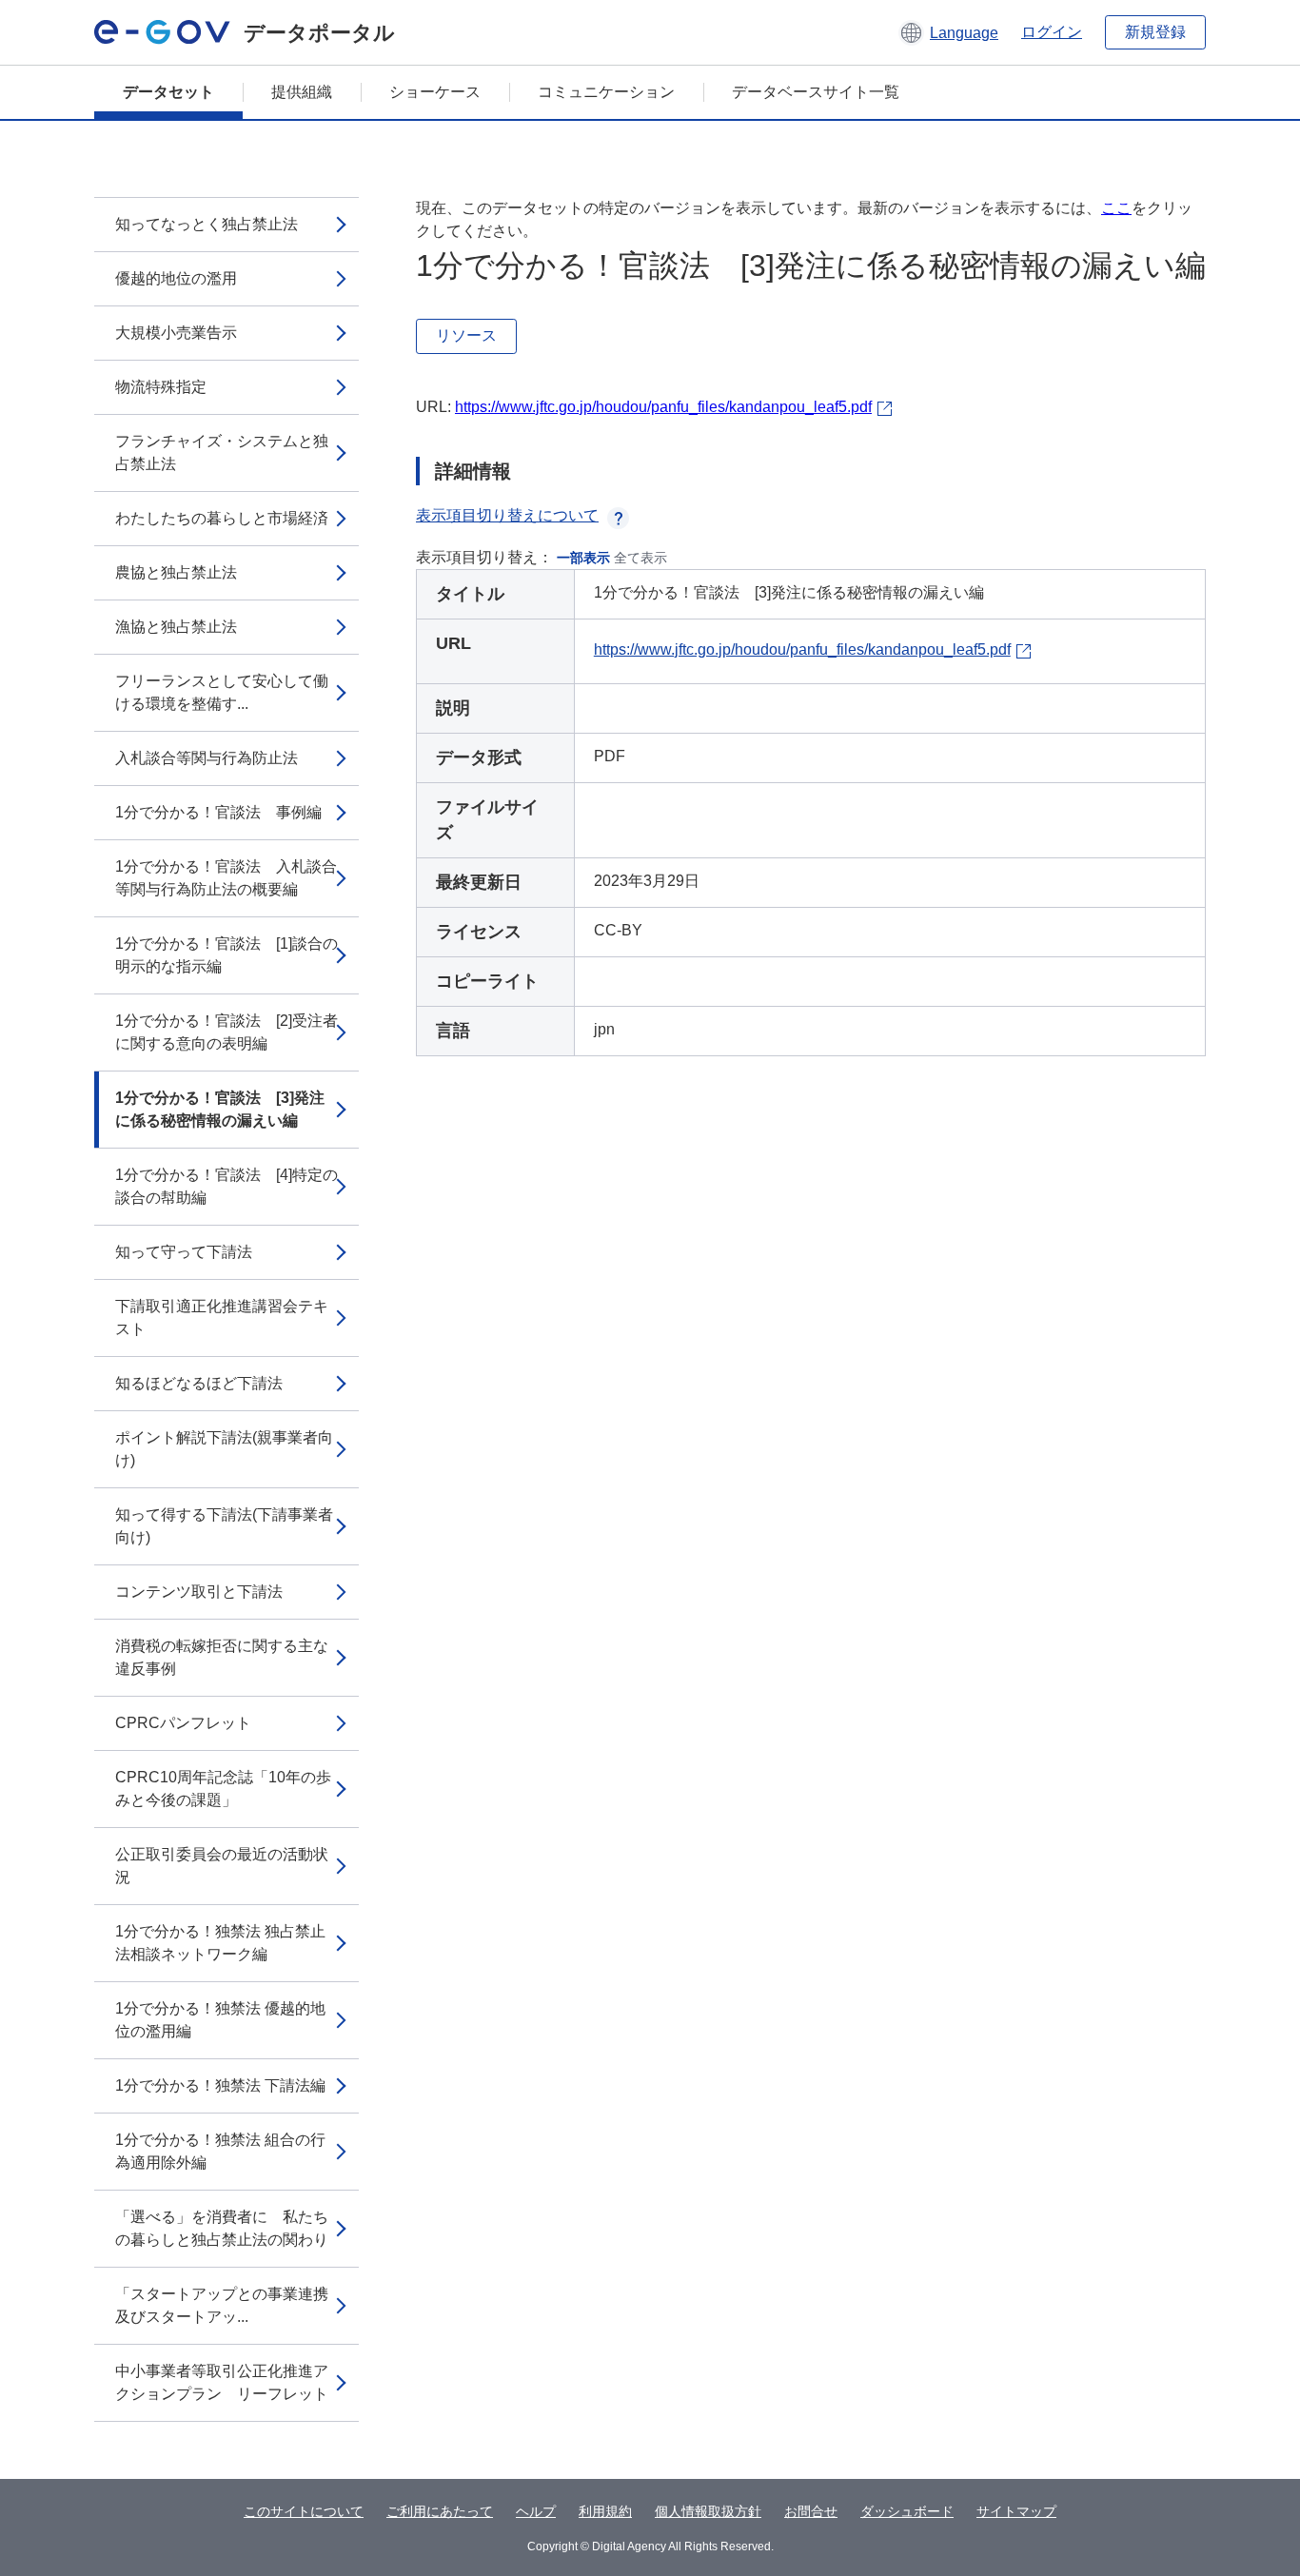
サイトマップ (1016, 2511)
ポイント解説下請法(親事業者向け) (224, 1449)
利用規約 (605, 2511)
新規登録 (1155, 32)
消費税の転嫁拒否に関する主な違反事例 (222, 1657)
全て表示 (640, 558)
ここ (1116, 208)
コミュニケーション (606, 92)
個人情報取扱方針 (708, 2511)
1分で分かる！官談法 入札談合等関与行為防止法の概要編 (226, 878)
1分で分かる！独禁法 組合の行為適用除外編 (220, 2151)
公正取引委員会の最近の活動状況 (222, 1866)
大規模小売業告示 (176, 333)
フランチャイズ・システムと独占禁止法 (222, 452)
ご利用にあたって (440, 2511)
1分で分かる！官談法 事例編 (218, 812)
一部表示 (583, 558)
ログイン (1052, 32)
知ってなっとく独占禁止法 (207, 224)
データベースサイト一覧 (816, 92)
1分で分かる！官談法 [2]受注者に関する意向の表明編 (227, 1032)
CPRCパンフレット (183, 1723)
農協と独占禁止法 (176, 572)
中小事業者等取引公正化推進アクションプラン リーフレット (222, 2382)
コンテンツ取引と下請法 (199, 1592)
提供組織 (302, 92)
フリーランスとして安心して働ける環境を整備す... (222, 692)
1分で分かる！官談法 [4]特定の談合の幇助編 (227, 1186)
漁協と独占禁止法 (176, 627)
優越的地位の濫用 (176, 278)
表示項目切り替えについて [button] (507, 515)
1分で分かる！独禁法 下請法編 (220, 2085)
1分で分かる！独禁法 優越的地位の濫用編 (220, 2020)
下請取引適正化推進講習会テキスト (222, 1317)
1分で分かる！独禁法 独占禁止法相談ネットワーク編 (220, 1943)
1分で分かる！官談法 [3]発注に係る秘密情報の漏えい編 (220, 1109)
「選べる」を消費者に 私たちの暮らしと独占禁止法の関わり (222, 2228)
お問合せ (811, 2511)
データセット (168, 92)
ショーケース (435, 92)
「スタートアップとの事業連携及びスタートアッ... (222, 2305)
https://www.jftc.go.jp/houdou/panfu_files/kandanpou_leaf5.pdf (663, 407)
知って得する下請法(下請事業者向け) (224, 1526)
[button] (948, 32)
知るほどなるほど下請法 (199, 1383)
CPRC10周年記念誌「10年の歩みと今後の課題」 (223, 1789)
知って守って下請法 (184, 1252)
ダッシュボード (907, 2511)
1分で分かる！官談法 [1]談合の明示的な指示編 (227, 955)
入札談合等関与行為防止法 (207, 758)
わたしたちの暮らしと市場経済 (222, 518)
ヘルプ (536, 2511)
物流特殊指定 (161, 387)
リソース (466, 335)
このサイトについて (304, 2511)
